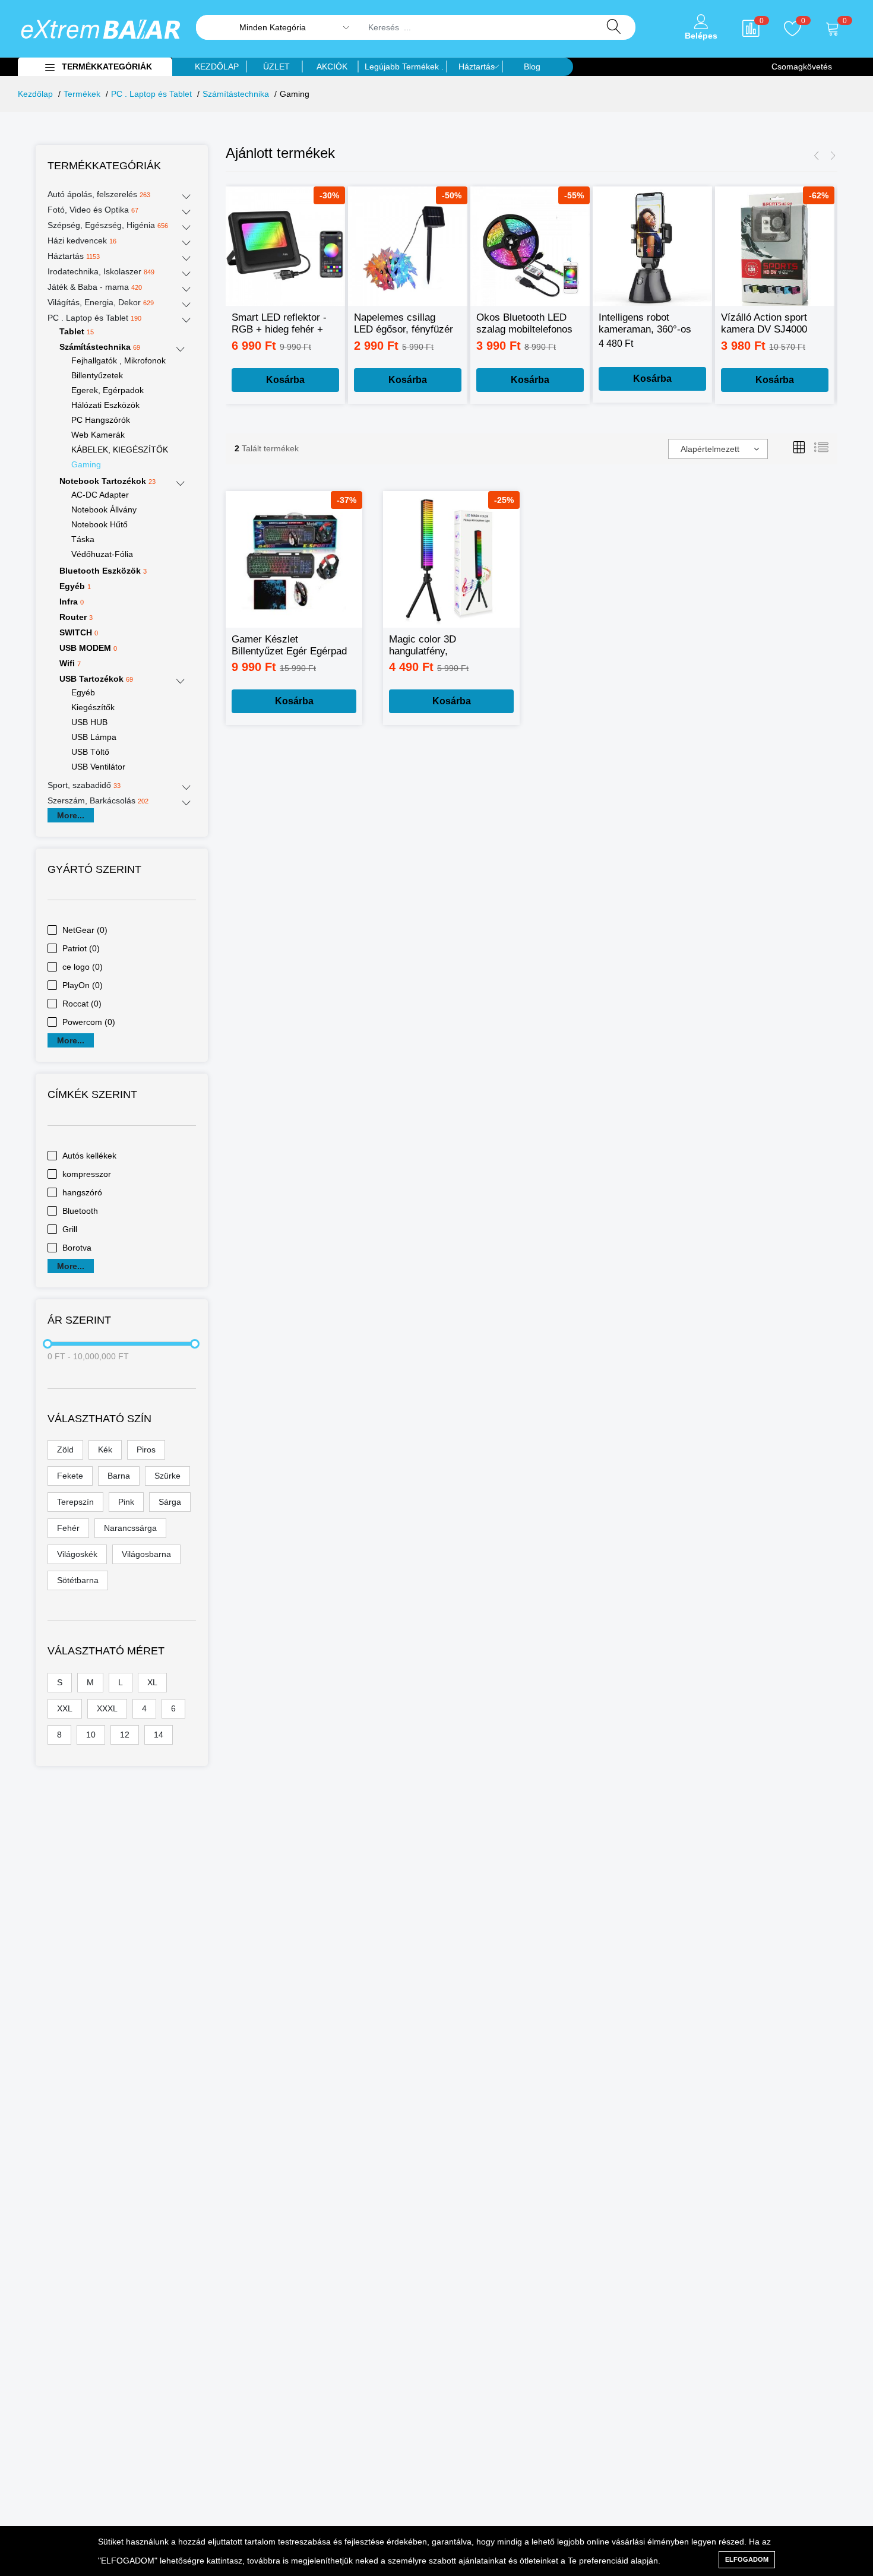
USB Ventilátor (98, 767)
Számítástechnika (236, 94)
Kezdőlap (35, 94)
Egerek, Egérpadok (107, 390)
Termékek (82, 94)
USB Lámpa (94, 737)
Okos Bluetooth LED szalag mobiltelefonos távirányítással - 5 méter (524, 324)
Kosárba (285, 380)
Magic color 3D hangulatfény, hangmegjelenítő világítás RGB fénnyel (445, 646)
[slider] (48, 1344)
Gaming (86, 464)
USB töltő (90, 752)
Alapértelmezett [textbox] (710, 449)
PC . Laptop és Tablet (151, 94)
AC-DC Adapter (100, 495)
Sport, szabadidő (84, 785)
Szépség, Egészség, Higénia (108, 225)
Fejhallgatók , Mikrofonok (118, 360)
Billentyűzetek (97, 375)
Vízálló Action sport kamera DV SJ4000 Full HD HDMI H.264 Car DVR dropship (766, 324)
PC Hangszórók (101, 420)
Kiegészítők (93, 707)
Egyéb (83, 692)
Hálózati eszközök (105, 405)
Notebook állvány (104, 509)
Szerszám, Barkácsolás (98, 800)
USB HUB (89, 722)
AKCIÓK (332, 67)
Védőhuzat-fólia (102, 554)
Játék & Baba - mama (95, 287)
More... (71, 815)
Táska (83, 539)
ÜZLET (276, 67)
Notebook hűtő (99, 524)
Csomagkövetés (802, 67)
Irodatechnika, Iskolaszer (101, 271)
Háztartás (477, 67)
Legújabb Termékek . (404, 67)
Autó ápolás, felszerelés (99, 194)
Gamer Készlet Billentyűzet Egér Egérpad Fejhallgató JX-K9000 (289, 646)
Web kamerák (98, 435)
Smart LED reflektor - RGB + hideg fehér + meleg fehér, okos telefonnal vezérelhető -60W (280, 324)
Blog (532, 67)
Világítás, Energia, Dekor (101, 302)
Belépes (701, 36)
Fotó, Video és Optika (93, 210)
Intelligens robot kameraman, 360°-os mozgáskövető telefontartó (645, 324)
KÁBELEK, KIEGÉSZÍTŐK (120, 450)
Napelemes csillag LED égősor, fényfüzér (404, 323)
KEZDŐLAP (217, 67)
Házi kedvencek (82, 240)
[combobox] (718, 449)
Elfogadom (747, 2559)
